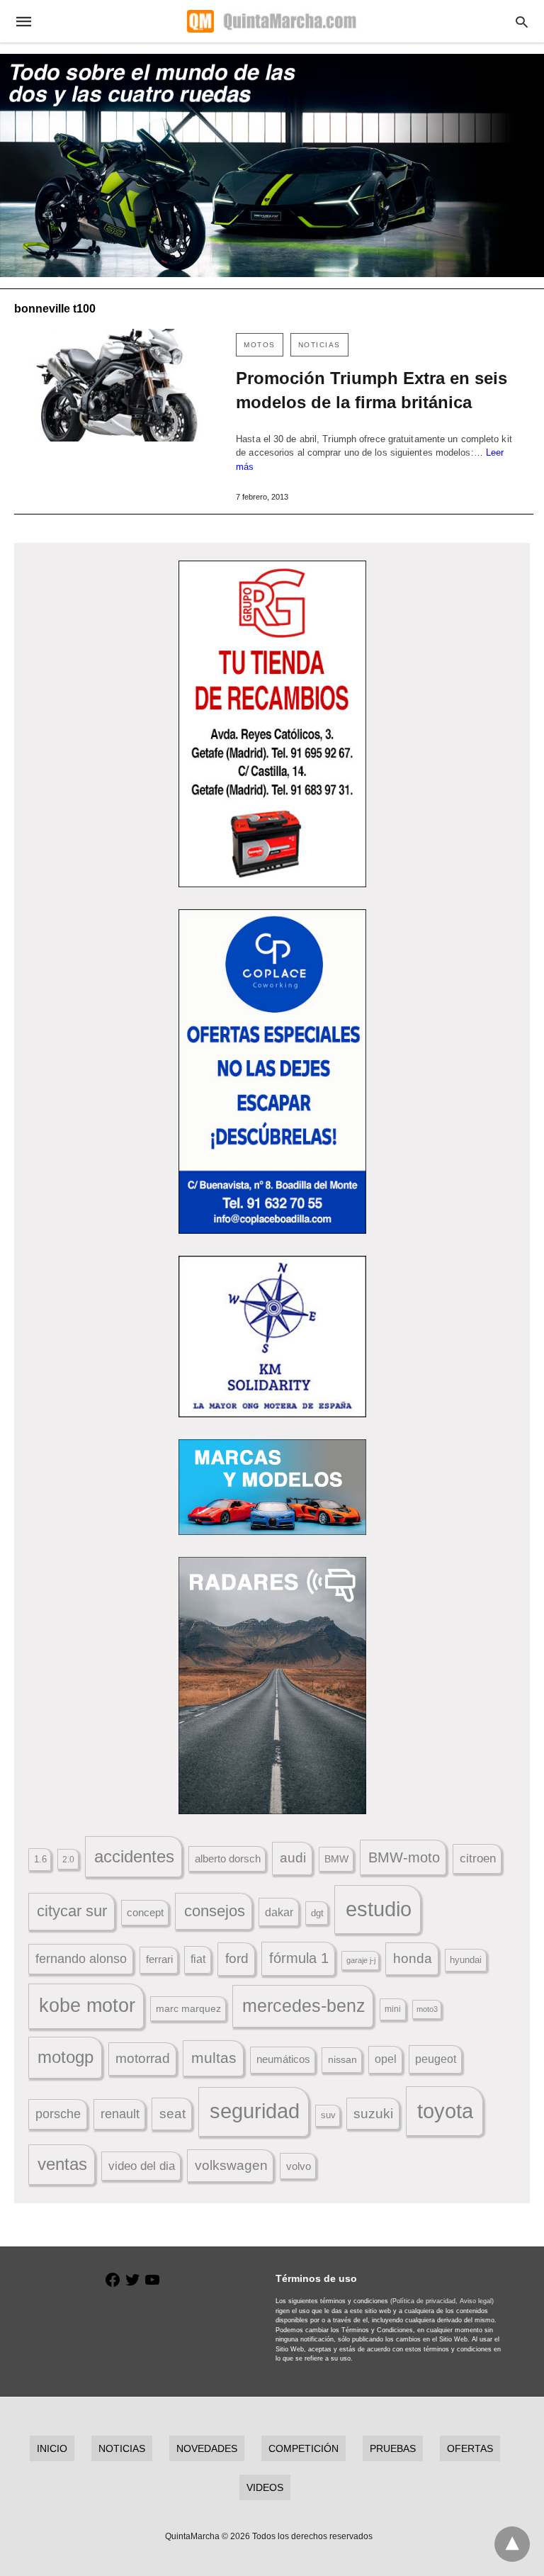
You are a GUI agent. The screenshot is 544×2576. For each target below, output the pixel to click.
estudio (379, 1909)
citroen (478, 1858)
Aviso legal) (477, 2301)
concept (145, 1913)
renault (120, 2114)
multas (214, 2058)
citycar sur (72, 1911)
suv (328, 2115)
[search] (522, 22)
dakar (279, 1912)
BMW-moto (404, 1857)
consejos (215, 1911)
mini (393, 2009)
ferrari (159, 1959)
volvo (299, 2166)
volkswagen (231, 2165)
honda (413, 1958)
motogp (66, 2057)
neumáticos (283, 2059)
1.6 (40, 1859)
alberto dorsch (228, 1859)
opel (386, 2059)
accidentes (134, 1856)
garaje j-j (361, 1960)
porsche (58, 2114)
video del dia (142, 2166)
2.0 (68, 1859)
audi (293, 1858)
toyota (445, 2111)
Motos (260, 345)
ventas (62, 2164)
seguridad (255, 2111)
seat (172, 2114)
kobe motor (87, 2006)
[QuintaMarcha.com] (271, 21)
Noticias (319, 345)
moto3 (427, 2009)
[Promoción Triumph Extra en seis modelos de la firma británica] (118, 385)
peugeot (436, 2059)
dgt (317, 1913)
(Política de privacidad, (424, 2301)
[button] (272, 724)
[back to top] (512, 2544)
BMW (336, 1859)
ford (237, 1958)
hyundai (466, 1960)
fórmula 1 (299, 1958)
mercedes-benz (304, 2006)
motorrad (143, 2058)
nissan (342, 2059)
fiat (198, 1959)
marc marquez (188, 2008)
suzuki (373, 2114)
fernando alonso (81, 1959)
